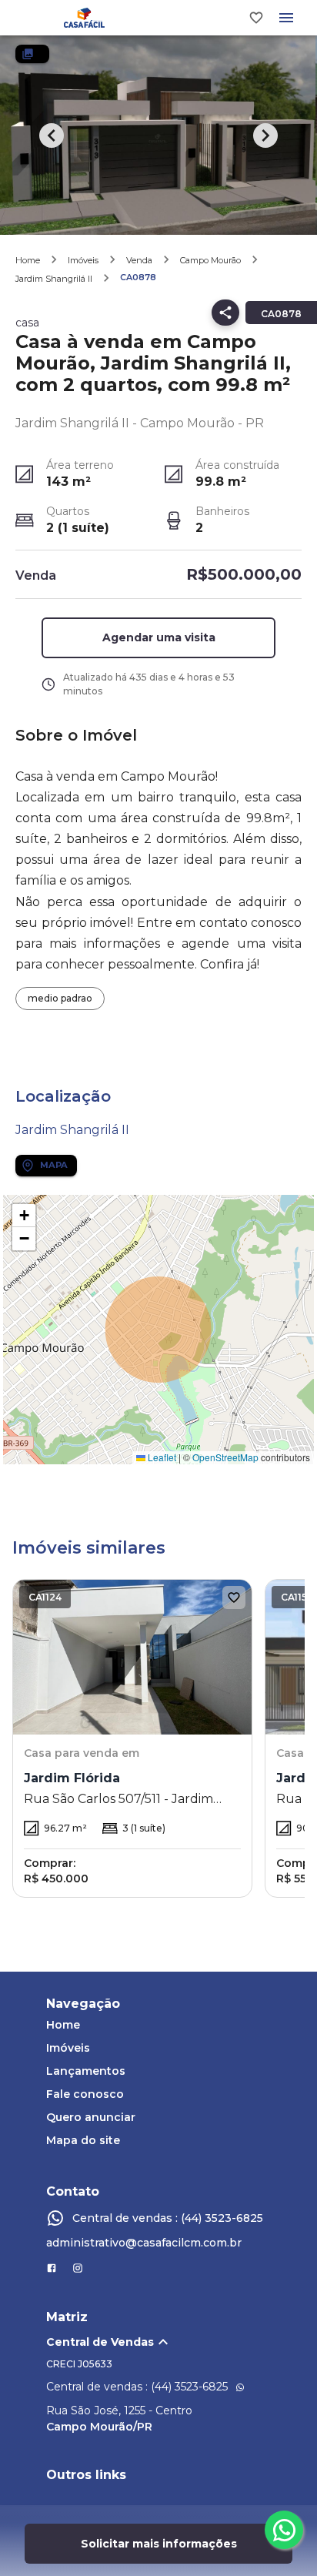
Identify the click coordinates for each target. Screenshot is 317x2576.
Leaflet (161, 1457)
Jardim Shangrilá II (54, 279)
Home (28, 260)
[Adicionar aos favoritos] (234, 1597)
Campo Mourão (210, 260)
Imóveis (83, 260)
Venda (139, 260)
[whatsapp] (284, 2530)
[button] (159, 638)
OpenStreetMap (225, 1457)
